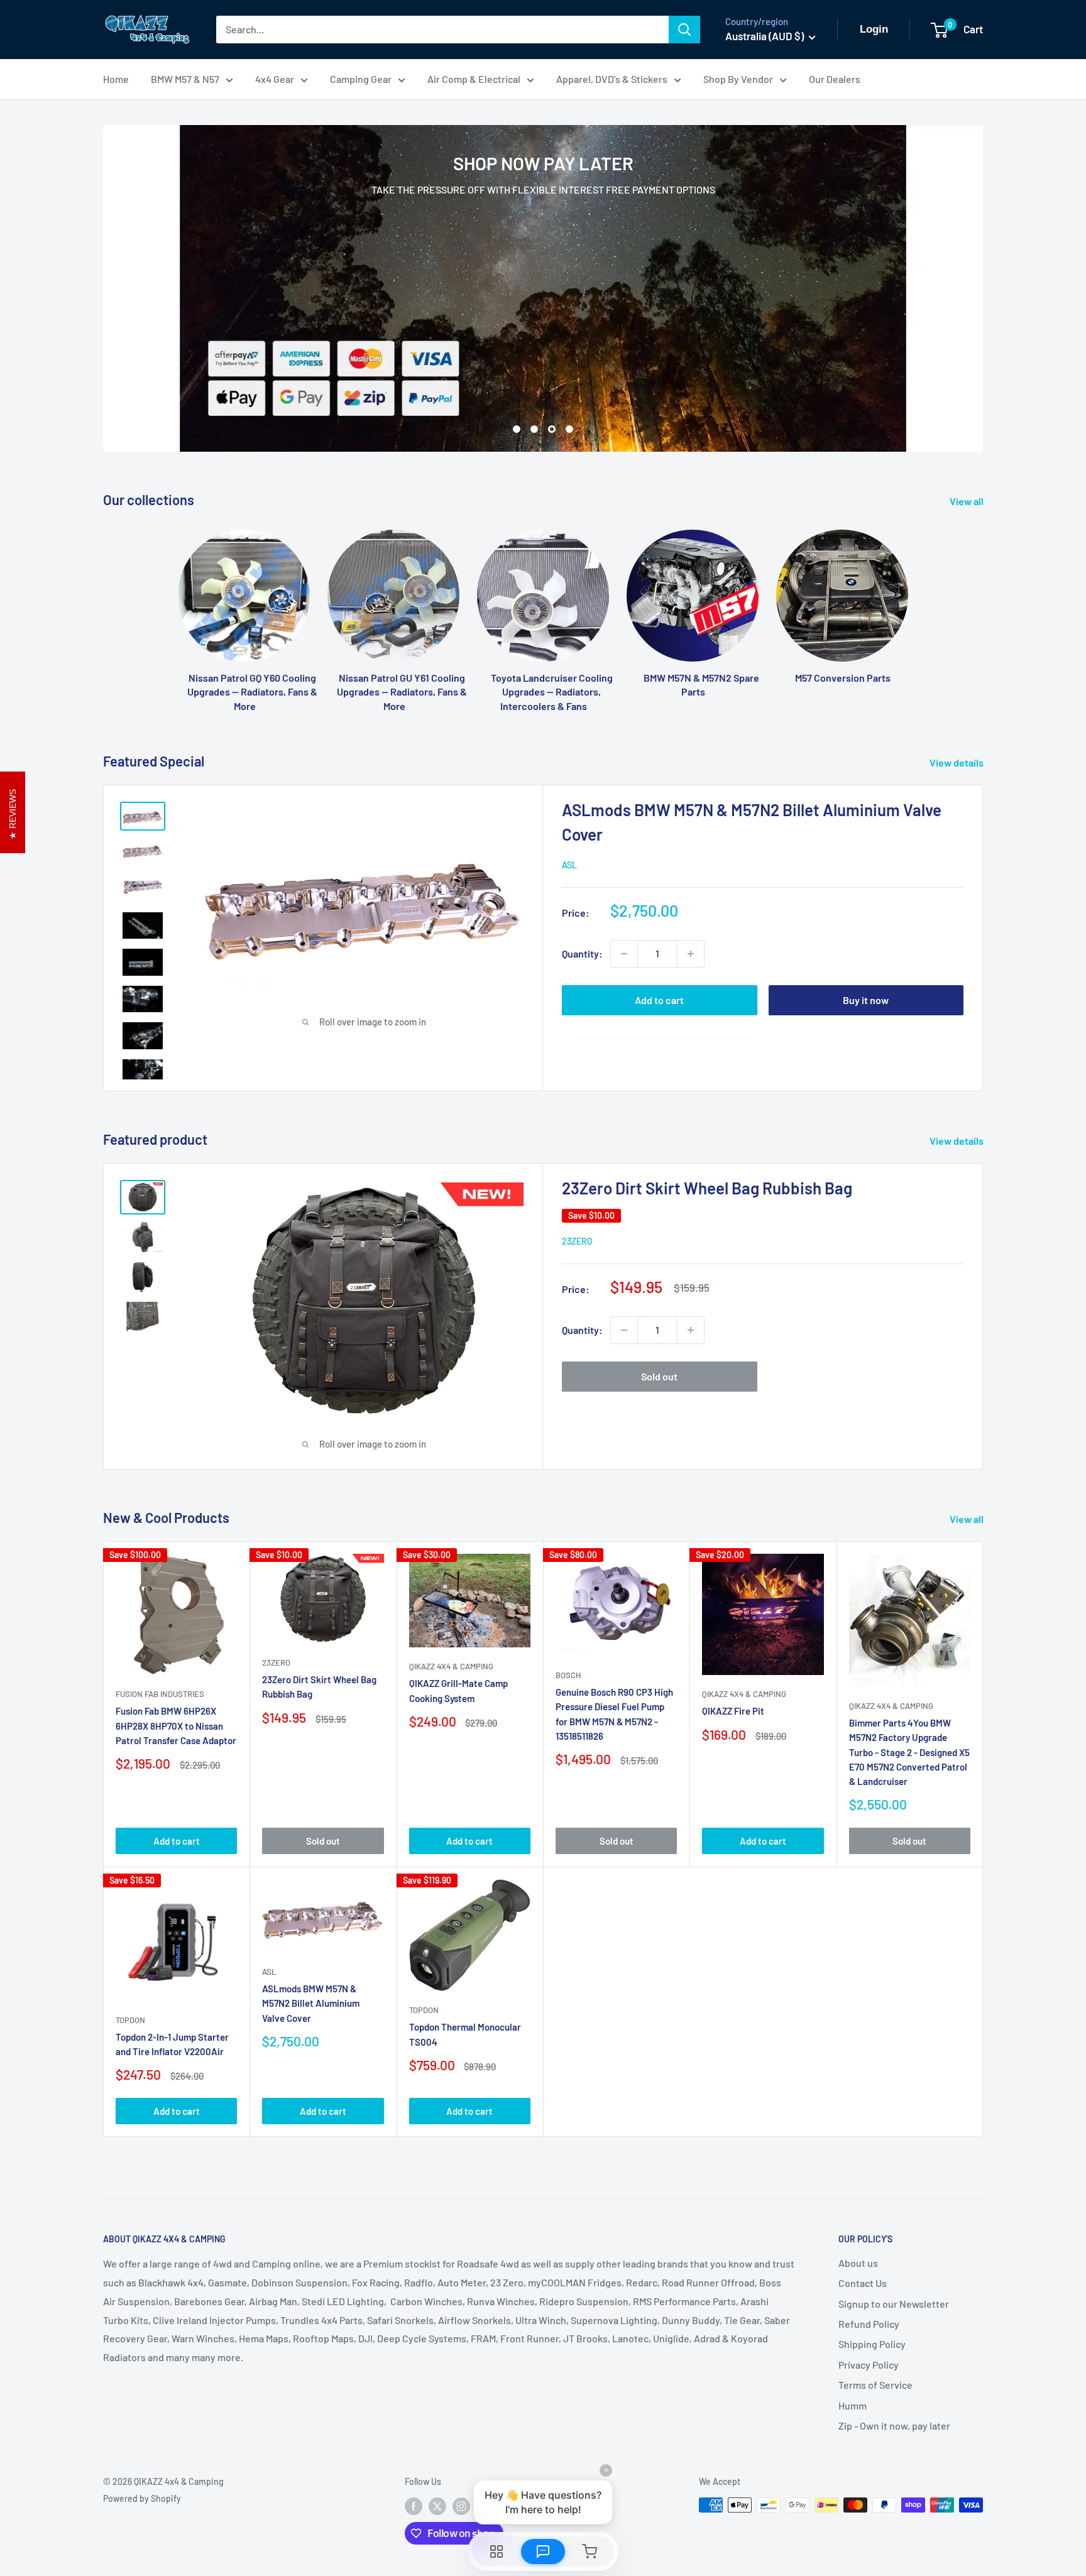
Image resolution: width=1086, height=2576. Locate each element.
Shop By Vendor (738, 79)
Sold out (659, 1376)
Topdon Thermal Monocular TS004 (465, 2034)
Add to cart (659, 1000)
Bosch (568, 1675)
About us (858, 2263)
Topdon (130, 2020)
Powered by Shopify (142, 2498)
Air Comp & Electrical (474, 79)
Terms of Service (875, 2385)
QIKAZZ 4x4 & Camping (451, 1666)
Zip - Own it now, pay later (894, 2426)
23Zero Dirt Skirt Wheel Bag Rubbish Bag (707, 1188)
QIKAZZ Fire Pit (733, 1711)
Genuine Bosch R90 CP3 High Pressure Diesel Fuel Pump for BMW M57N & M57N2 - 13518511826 (614, 1714)
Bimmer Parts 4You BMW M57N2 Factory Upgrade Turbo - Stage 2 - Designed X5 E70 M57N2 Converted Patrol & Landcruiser (909, 1752)
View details (957, 762)
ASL (569, 865)
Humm (853, 2405)
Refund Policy (869, 2324)
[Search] (684, 30)
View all (968, 501)
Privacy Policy (869, 2365)
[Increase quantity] (691, 954)
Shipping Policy (872, 2344)
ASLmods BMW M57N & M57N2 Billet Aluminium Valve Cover (311, 2003)
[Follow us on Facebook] (414, 2506)
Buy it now (866, 1000)
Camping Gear (361, 79)
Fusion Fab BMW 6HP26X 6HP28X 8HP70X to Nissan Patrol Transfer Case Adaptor (176, 1726)
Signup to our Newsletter (894, 2304)
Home (116, 79)
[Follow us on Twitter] (437, 2506)
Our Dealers (835, 79)
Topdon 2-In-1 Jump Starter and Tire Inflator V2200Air (172, 2044)
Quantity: (582, 953)
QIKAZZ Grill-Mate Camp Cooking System (458, 1690)
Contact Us (863, 2283)
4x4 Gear (275, 79)
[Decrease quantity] (624, 954)
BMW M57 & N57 (185, 79)
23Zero (577, 1241)
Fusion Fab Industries (160, 1694)
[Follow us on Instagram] (461, 2506)
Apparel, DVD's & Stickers (612, 79)
